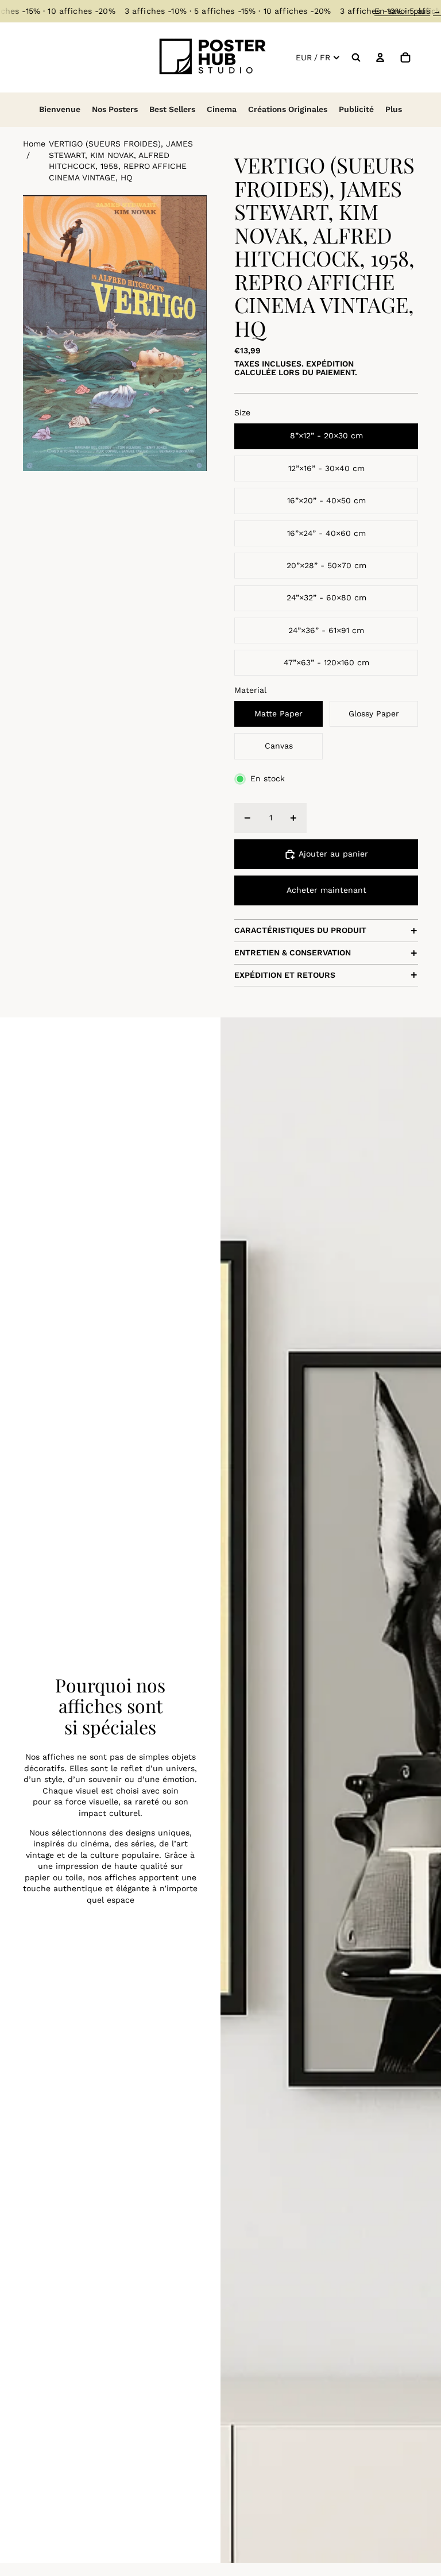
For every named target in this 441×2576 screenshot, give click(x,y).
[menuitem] (394, 110)
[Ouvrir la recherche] (356, 57)
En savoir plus (408, 11)
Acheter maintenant (326, 890)
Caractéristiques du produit (300, 930)
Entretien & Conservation (293, 952)
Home (34, 144)
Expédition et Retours (285, 975)
